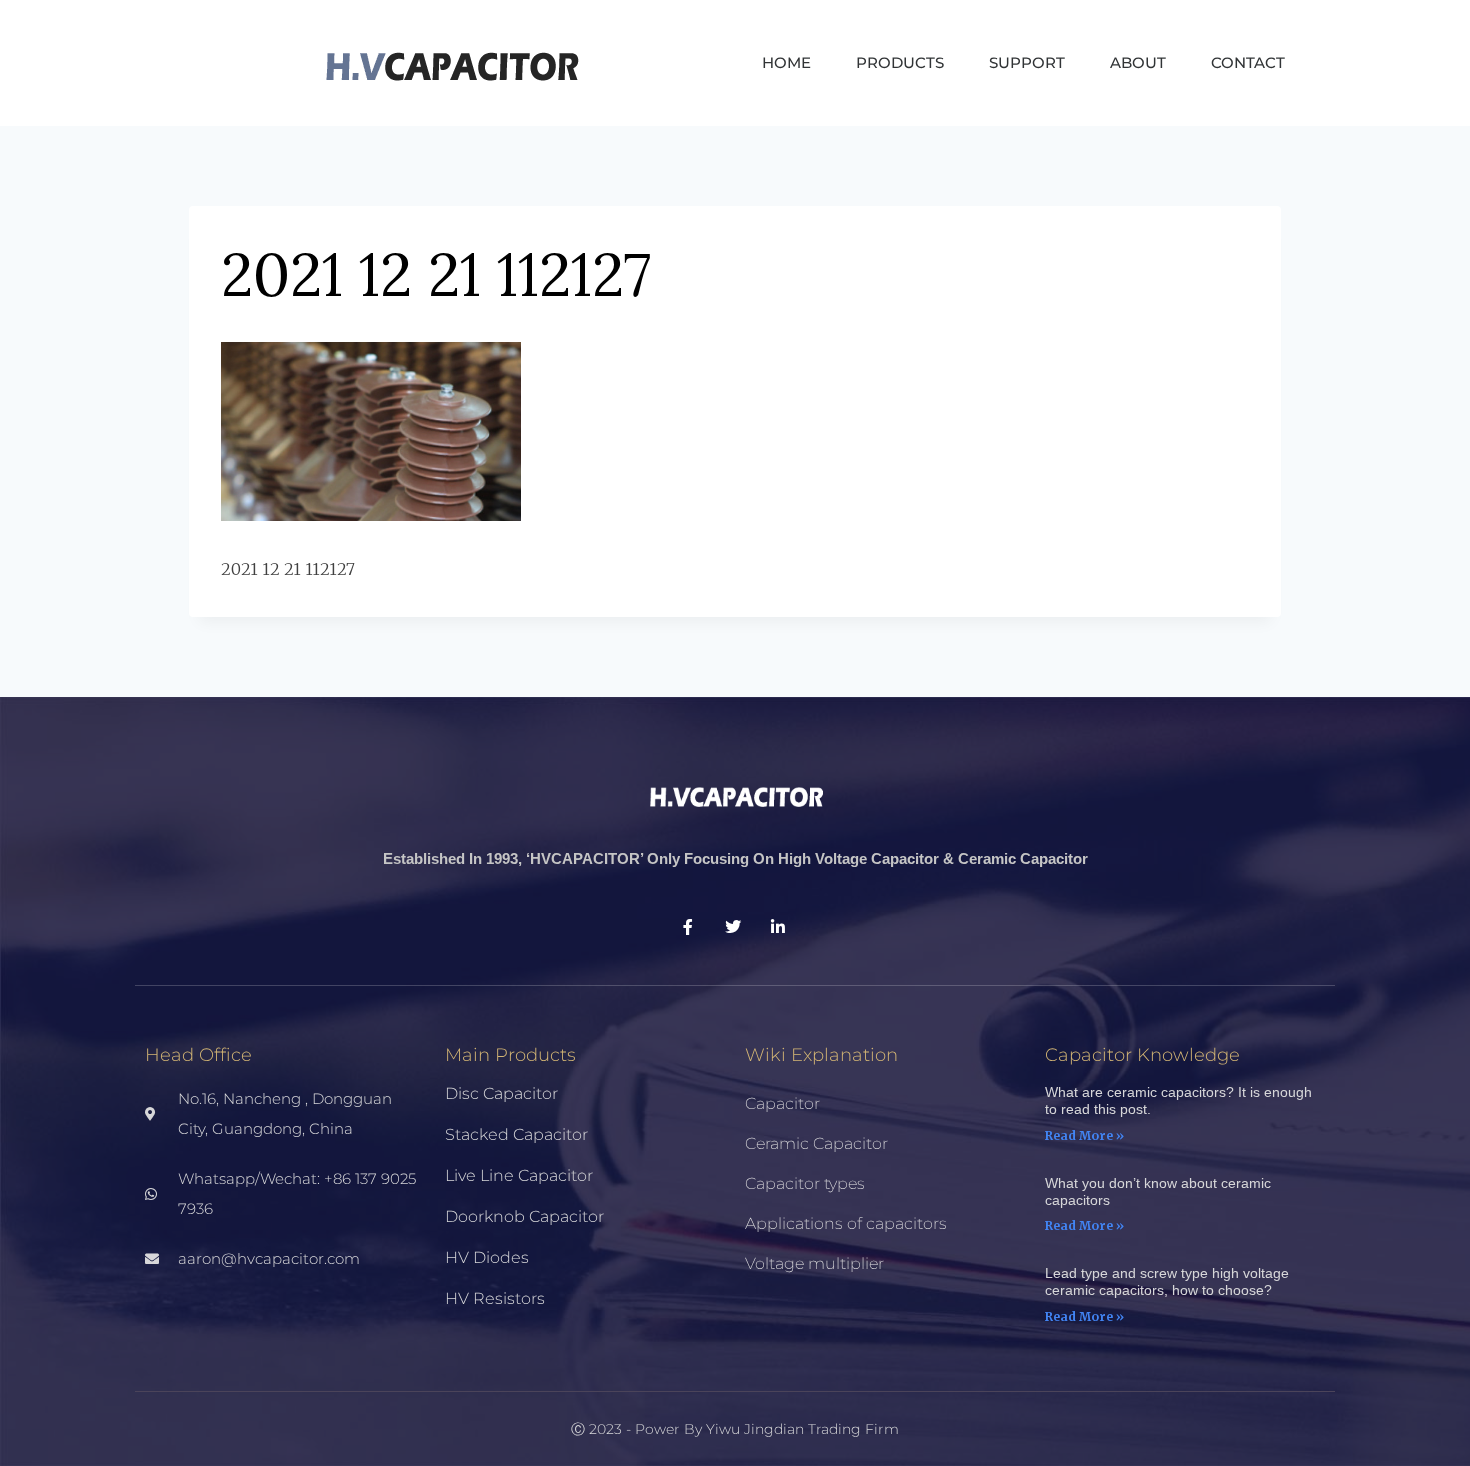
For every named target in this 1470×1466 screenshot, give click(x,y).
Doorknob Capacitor (524, 1216)
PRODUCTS (900, 62)
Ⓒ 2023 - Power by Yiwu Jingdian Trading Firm (735, 1429)
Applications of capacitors (846, 1223)
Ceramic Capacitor (816, 1143)
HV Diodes (487, 1257)
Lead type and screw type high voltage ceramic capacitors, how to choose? (1167, 1281)
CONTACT (1248, 62)
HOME (786, 62)
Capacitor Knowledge (1142, 1055)
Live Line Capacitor (519, 1175)
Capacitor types (805, 1183)
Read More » (1084, 1135)
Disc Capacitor (501, 1093)
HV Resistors (495, 1298)
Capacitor (782, 1103)
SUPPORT (1027, 62)
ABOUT (1138, 62)
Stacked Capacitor (516, 1134)
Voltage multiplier (814, 1263)
